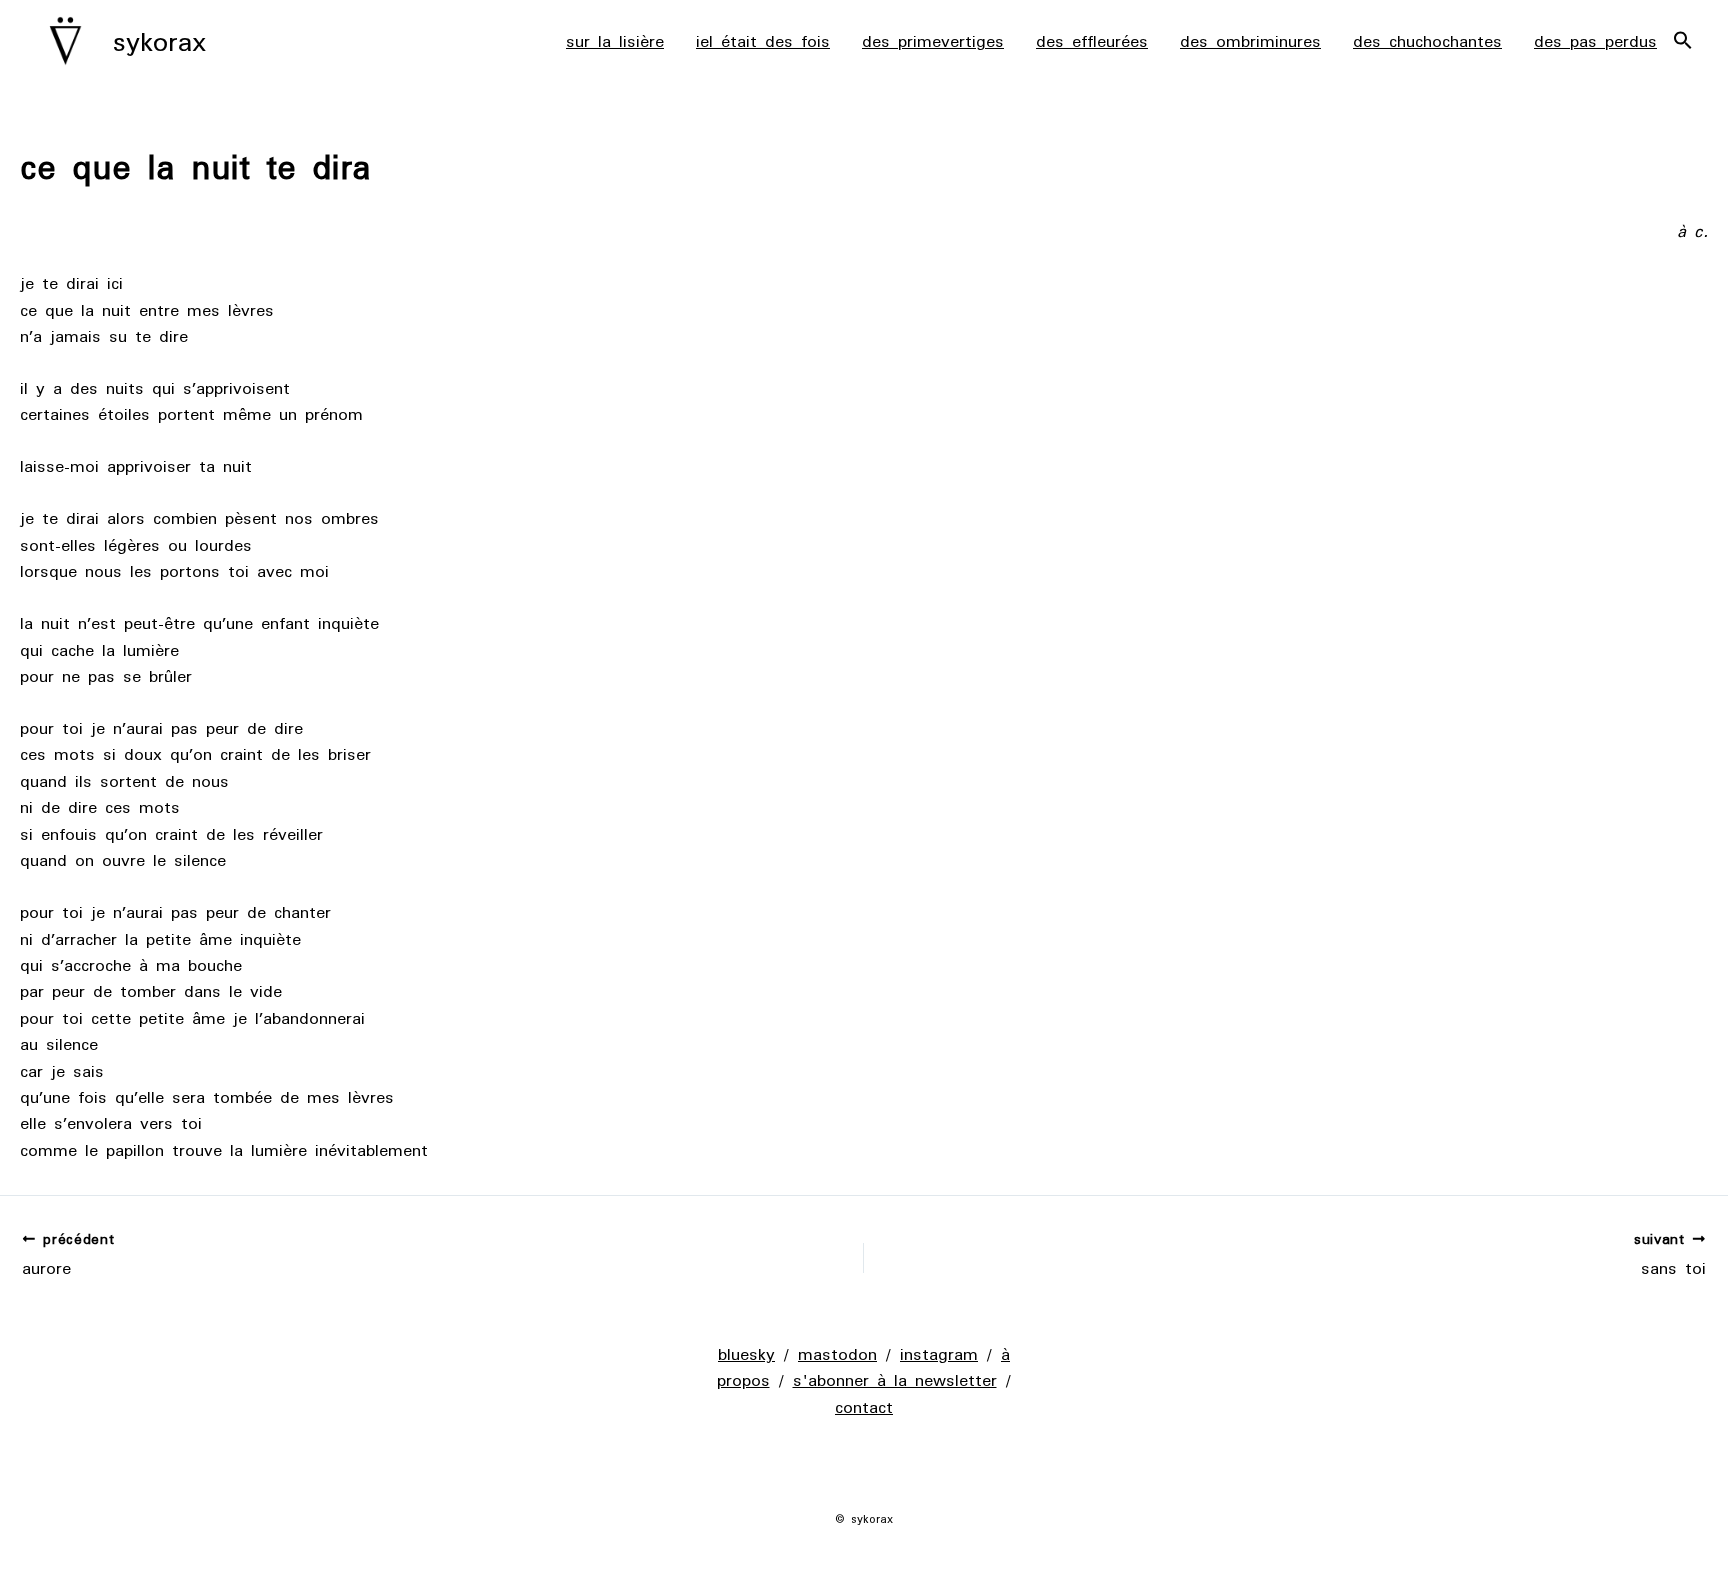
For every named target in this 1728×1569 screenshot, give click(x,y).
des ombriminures (1250, 41)
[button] (1683, 41)
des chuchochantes (1427, 41)
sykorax (159, 41)
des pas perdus (1595, 41)
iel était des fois (763, 41)
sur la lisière (615, 41)
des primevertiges (933, 41)
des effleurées (1092, 41)
